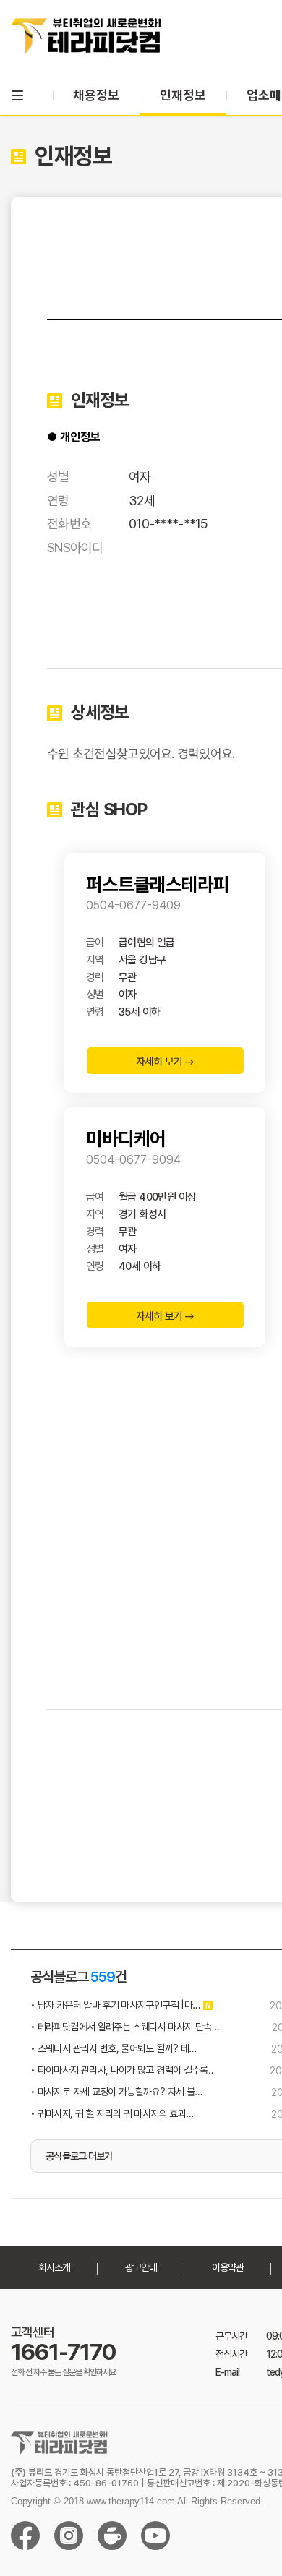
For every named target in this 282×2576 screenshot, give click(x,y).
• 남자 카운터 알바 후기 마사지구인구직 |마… (115, 2005)
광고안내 (141, 2267)
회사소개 (54, 2267)
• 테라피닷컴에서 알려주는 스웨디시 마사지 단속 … (126, 2027)
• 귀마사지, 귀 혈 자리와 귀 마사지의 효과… (112, 2113)
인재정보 (183, 95)
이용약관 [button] (228, 2267)
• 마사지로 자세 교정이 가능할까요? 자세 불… (116, 2092)
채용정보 (96, 95)
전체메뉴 (17, 95)
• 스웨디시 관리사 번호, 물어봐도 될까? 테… (113, 2048)
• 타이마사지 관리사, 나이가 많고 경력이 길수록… (123, 2070)
